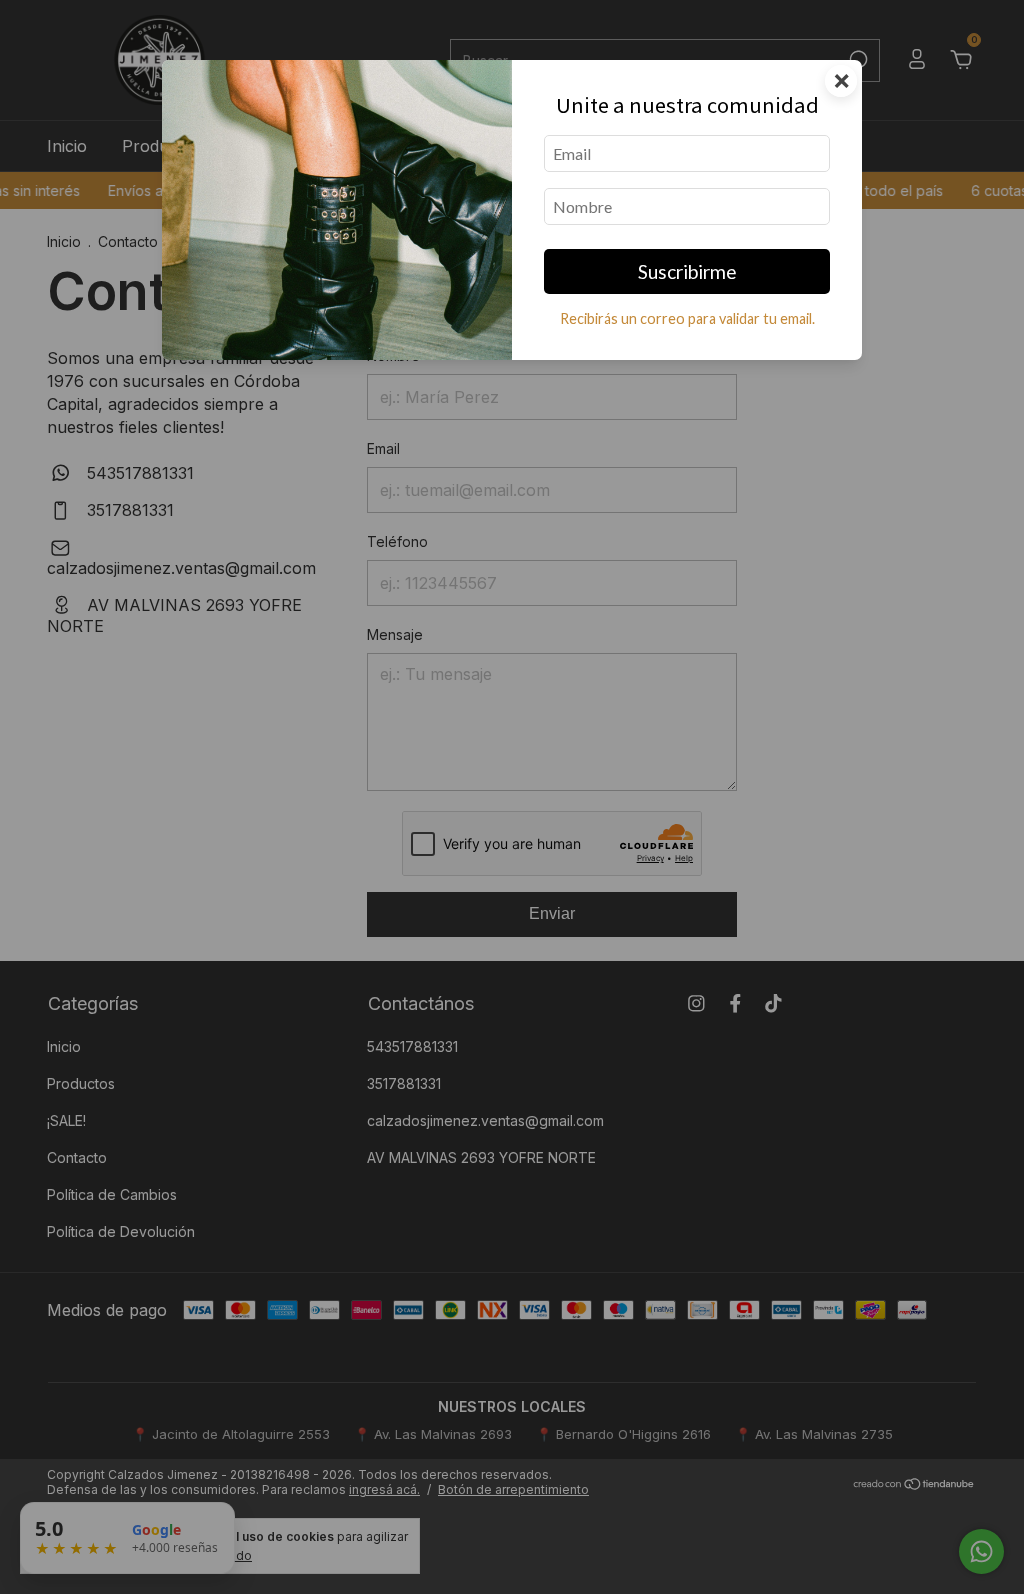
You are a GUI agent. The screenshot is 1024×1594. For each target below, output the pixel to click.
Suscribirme (687, 271)
